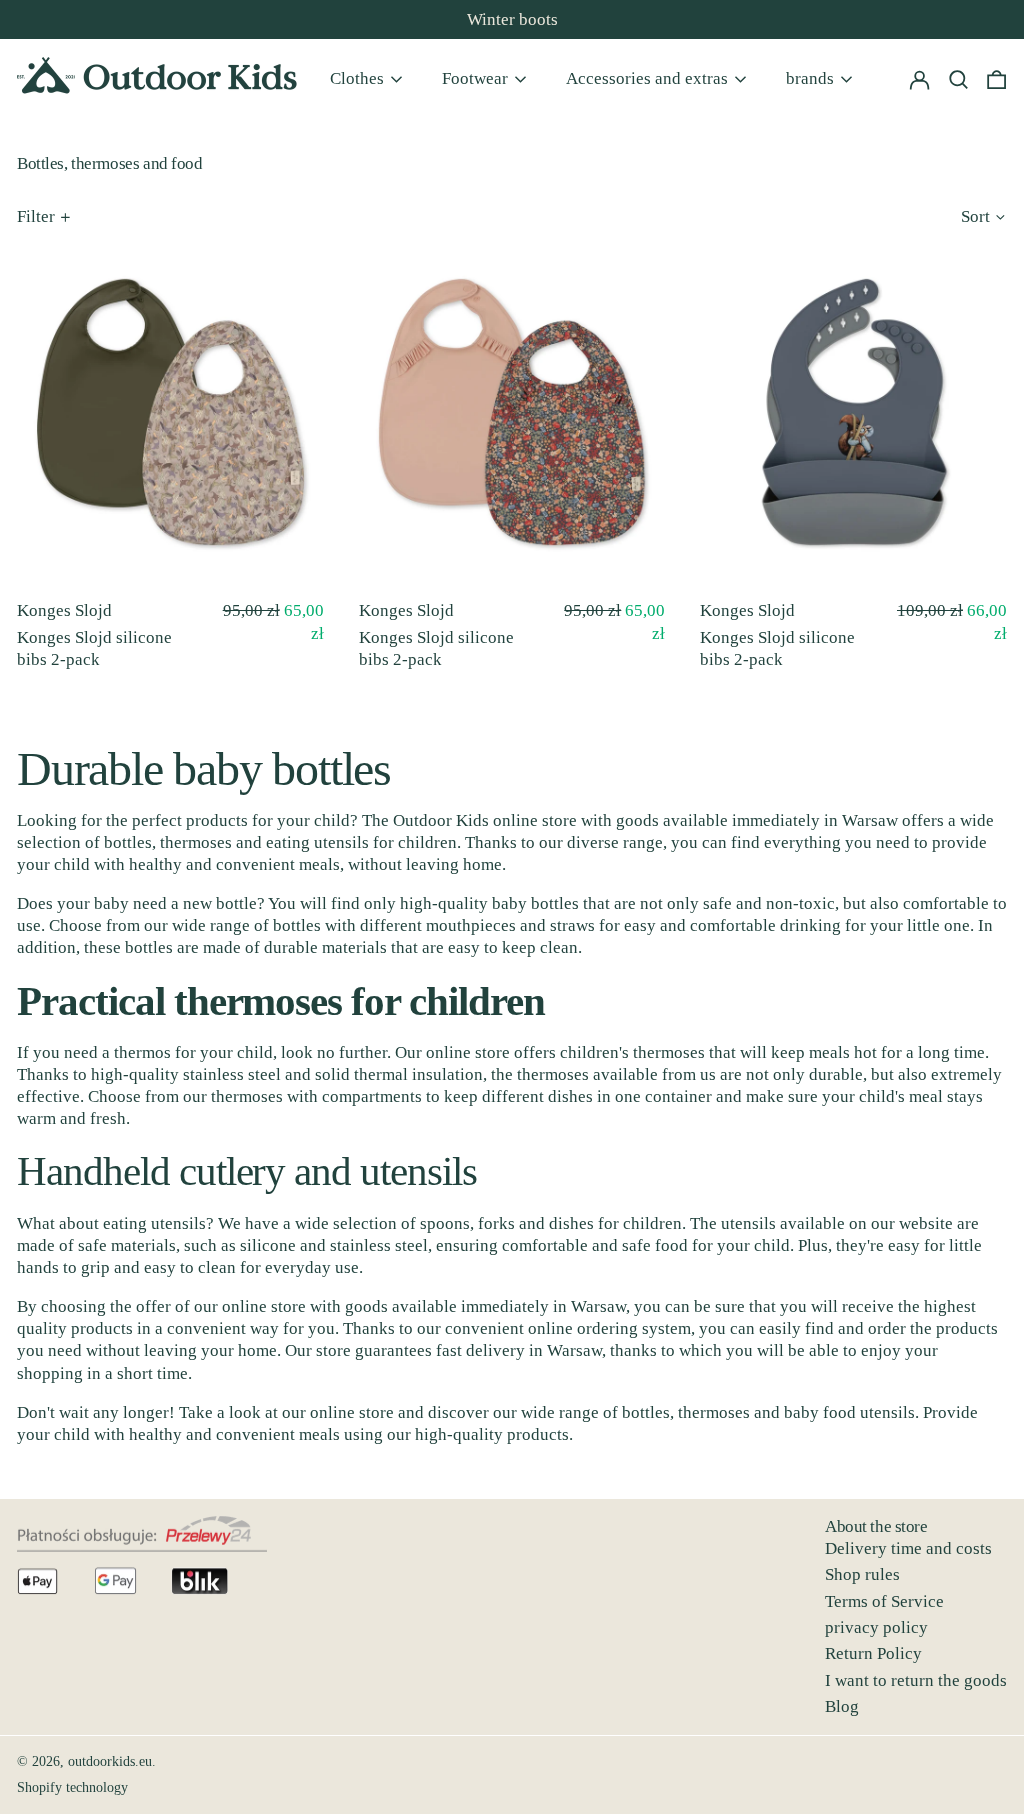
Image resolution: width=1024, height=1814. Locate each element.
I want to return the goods (916, 1680)
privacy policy (876, 1627)
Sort (975, 216)
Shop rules (862, 1574)
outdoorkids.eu (110, 1761)
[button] (996, 79)
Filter (36, 216)
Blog (842, 1706)
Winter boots (512, 19)
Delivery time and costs (908, 1548)
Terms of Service (884, 1601)
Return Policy (873, 1653)
